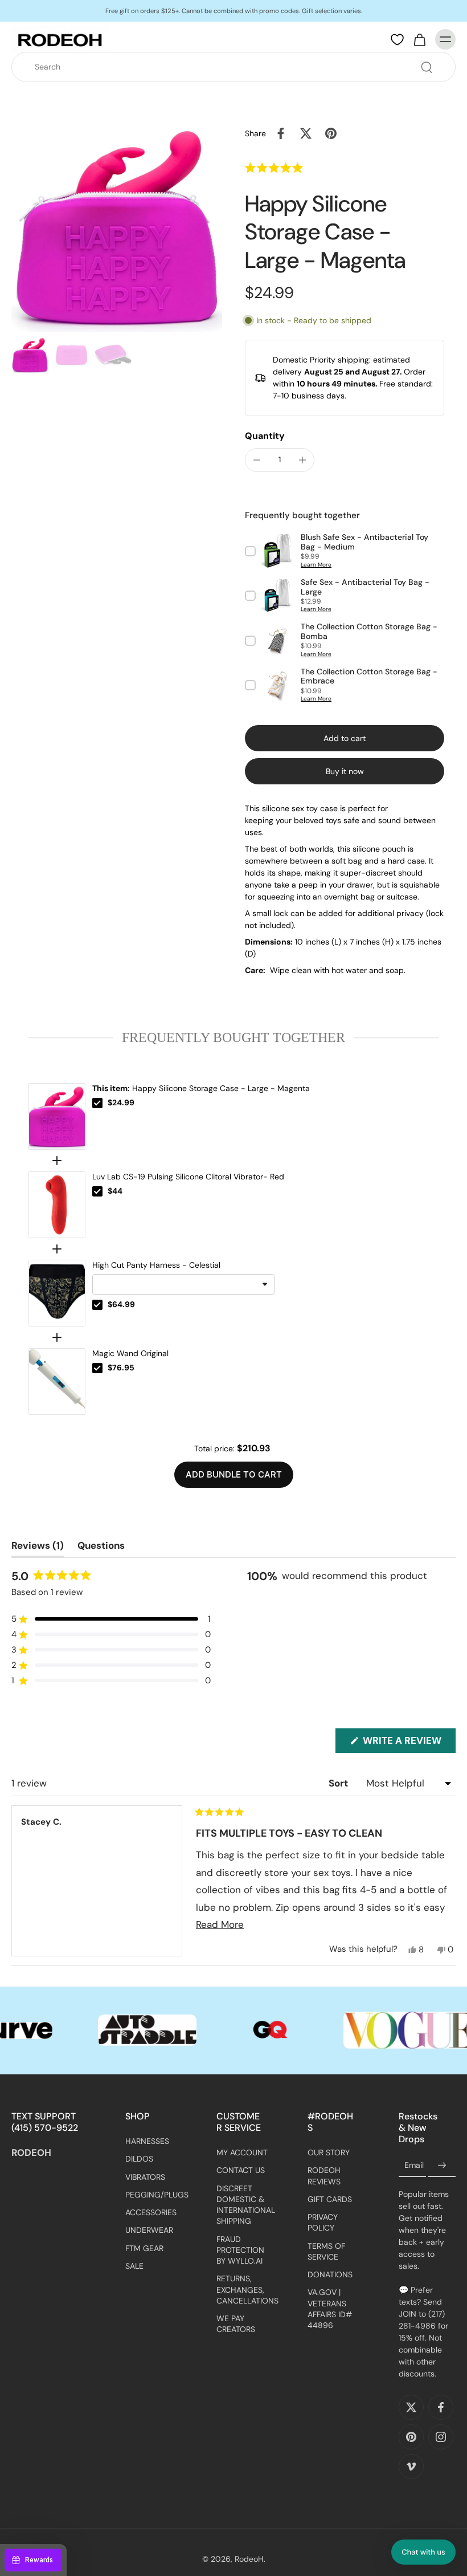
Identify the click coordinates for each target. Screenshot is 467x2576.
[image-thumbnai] (30, 355)
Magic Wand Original (130, 1353)
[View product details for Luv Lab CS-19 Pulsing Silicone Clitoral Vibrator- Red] (57, 1205)
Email (414, 2165)
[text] (233, 1037)
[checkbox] (97, 1103)
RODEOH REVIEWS (324, 2176)
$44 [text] (115, 1191)
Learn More (316, 565)
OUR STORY (329, 2152)
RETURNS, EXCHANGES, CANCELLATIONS (245, 2290)
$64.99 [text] (121, 1304)
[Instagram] (441, 2437)
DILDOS (139, 2159)
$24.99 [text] (121, 1102)
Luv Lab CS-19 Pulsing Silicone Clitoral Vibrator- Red (188, 1177)
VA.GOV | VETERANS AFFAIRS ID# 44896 (330, 2309)
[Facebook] (441, 2407)
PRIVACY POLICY (323, 2222)
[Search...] (427, 67)
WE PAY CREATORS (236, 2324)
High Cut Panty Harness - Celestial (156, 1265)
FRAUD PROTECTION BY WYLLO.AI (240, 2250)
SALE (134, 2266)
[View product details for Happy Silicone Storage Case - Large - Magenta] (57, 1116)
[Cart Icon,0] (419, 39)
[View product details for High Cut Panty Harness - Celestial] (57, 1293)
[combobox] (237, 67)
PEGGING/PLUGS (154, 2195)
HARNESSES (147, 2141)
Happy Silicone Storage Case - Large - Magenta (201, 1088)
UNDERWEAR (149, 2230)
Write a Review (408, 1743)
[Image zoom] (117, 226)
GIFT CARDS (330, 2199)
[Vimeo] (411, 2467)
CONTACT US (241, 2170)
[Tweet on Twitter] (306, 133)
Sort (339, 1783)
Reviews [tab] (38, 1548)
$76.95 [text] (121, 1368)
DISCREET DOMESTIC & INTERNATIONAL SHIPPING (245, 2204)
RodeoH (249, 2559)
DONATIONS (330, 2274)
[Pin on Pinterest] (331, 133)
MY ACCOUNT (242, 2152)
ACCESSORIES (151, 2212)
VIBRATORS (145, 2176)
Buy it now (345, 771)
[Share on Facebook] (281, 133)
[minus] (257, 460)
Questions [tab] (101, 1548)
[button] (295, 168)
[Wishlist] (397, 40)
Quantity (265, 436)
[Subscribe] (442, 2166)
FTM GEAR (144, 2248)
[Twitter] (411, 2407)
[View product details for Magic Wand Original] (57, 1381)
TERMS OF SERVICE (326, 2251)
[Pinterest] (411, 2437)
